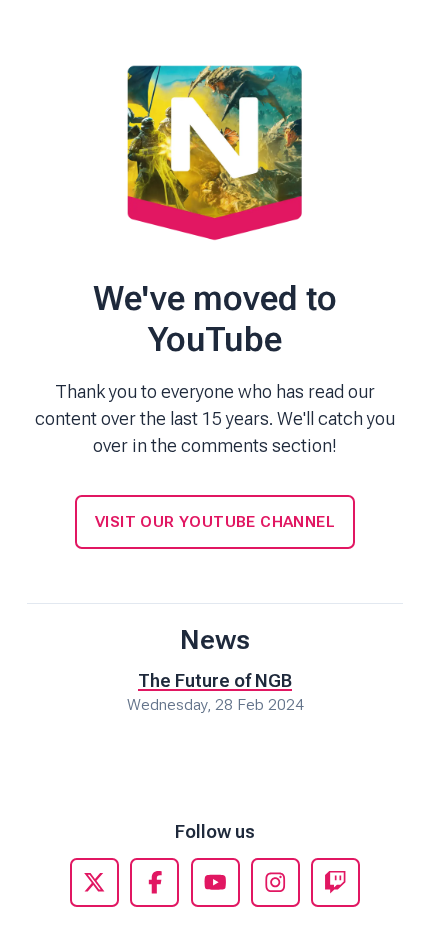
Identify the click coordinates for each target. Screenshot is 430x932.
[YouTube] (215, 882)
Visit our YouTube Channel (215, 521)
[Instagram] (275, 882)
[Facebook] (154, 882)
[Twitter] (94, 882)
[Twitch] (335, 882)
